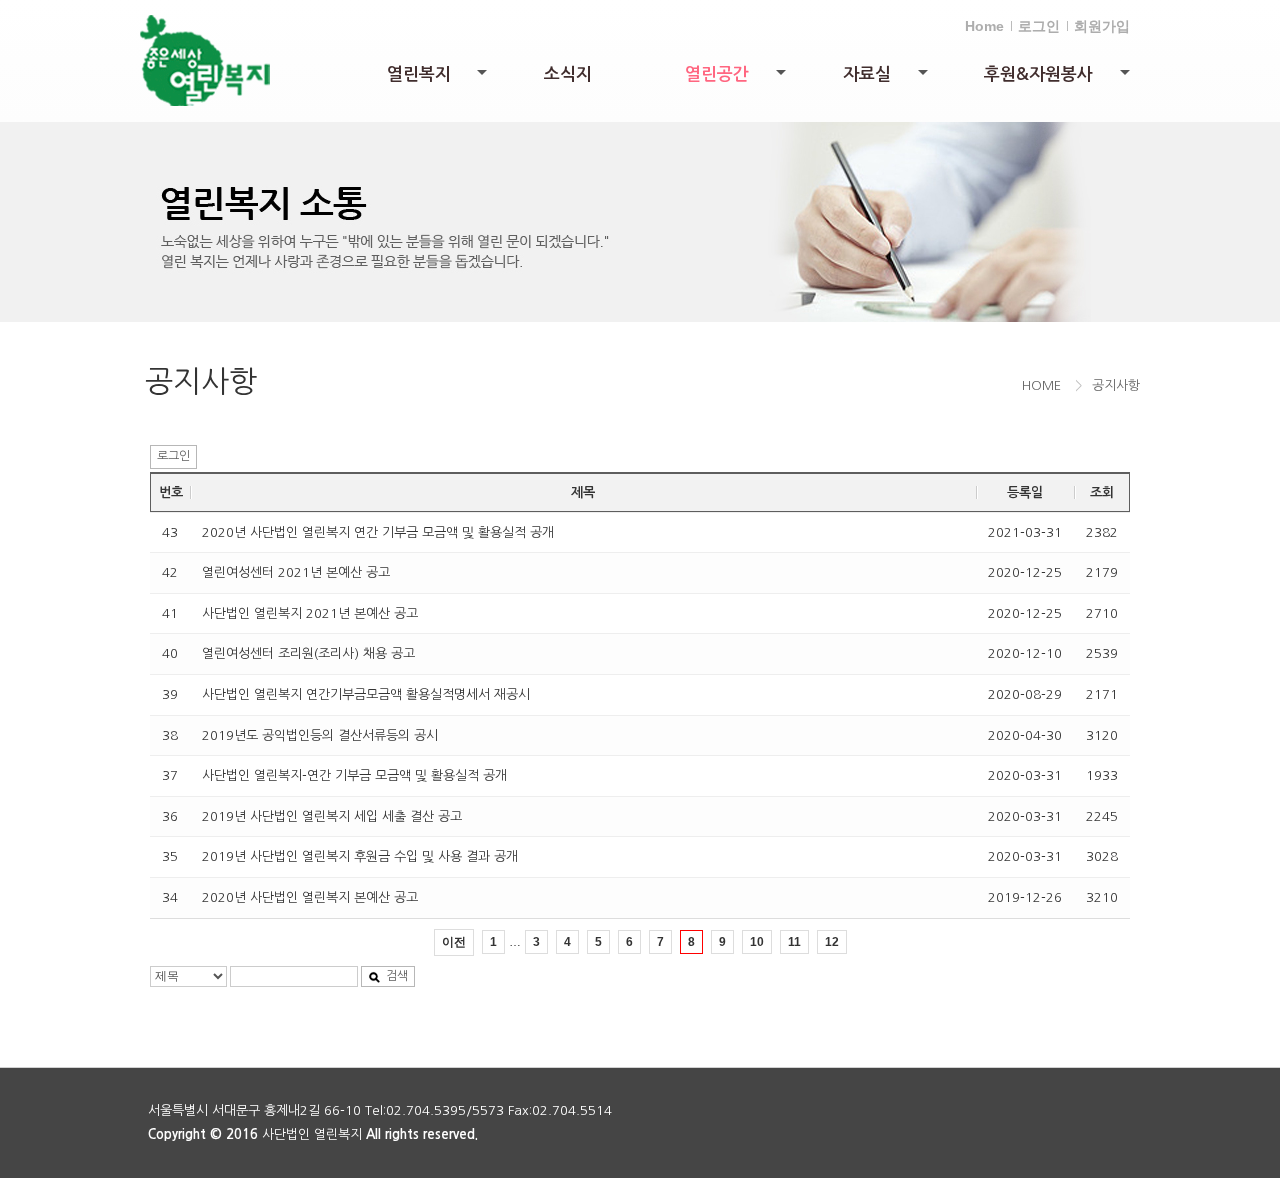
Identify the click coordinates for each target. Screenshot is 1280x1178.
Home (984, 26)
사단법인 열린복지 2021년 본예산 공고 (310, 613)
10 (757, 942)
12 (832, 942)
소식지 (568, 74)
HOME (1041, 385)
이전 (454, 942)
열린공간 (737, 79)
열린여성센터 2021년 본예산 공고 (296, 572)
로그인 (1039, 26)
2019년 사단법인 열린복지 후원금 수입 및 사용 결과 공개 (360, 856)
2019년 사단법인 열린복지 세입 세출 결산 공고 (332, 816)
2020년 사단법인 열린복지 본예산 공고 (310, 897)
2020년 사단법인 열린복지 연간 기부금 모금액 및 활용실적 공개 (378, 532)
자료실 (887, 79)
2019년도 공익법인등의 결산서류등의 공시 (320, 735)
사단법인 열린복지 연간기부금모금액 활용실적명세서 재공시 (366, 694)
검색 (397, 976)
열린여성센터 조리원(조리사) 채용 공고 (308, 653)
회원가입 (1102, 26)
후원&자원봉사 (1058, 79)
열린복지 (439, 79)
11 (794, 942)
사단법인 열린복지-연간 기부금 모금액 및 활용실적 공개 (354, 775)
